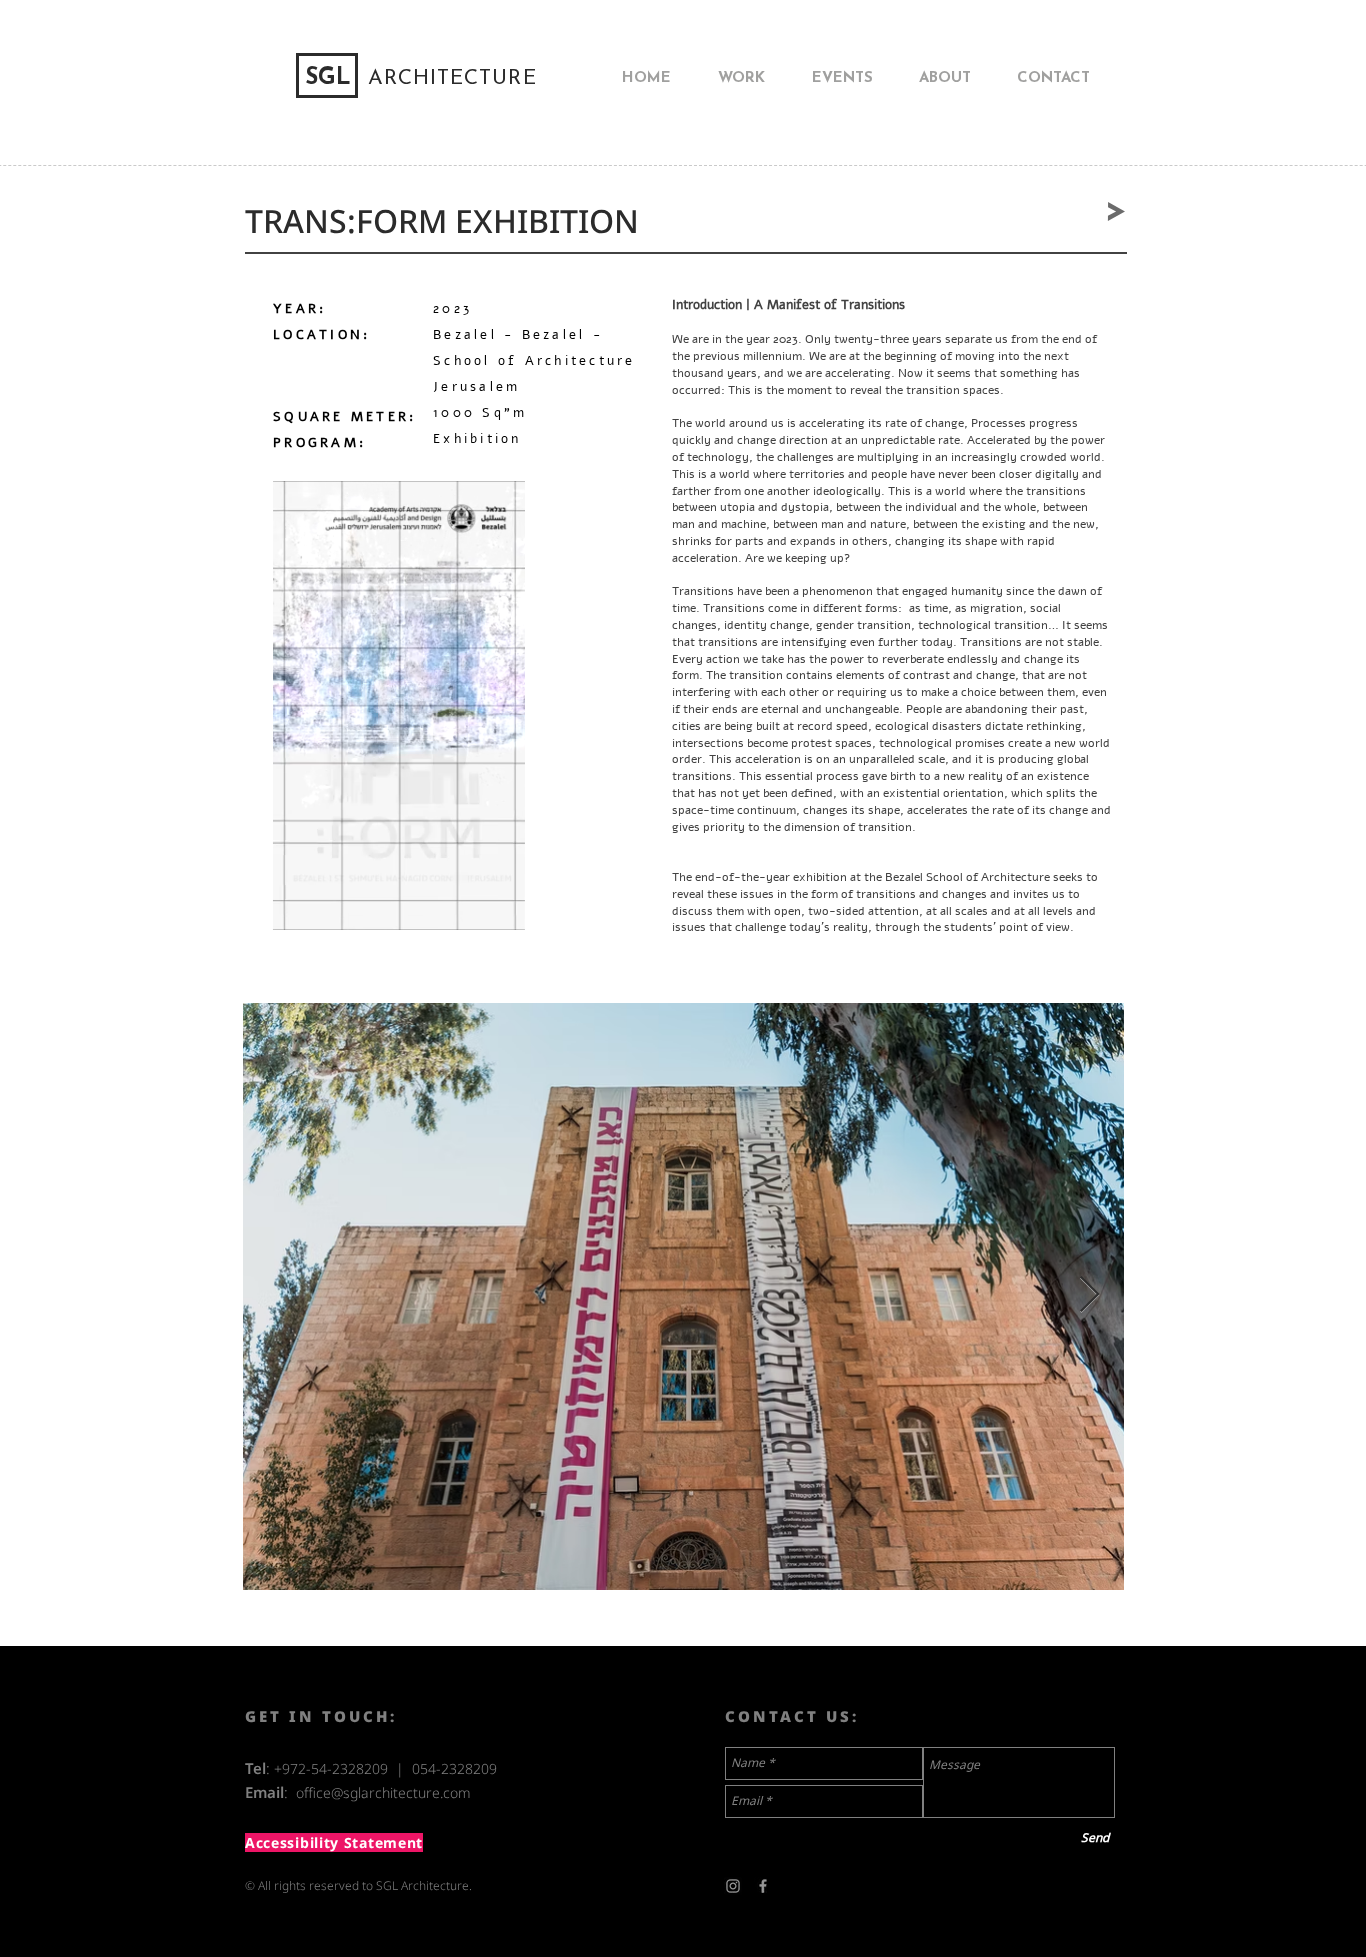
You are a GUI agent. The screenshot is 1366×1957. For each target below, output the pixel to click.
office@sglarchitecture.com (383, 1792)
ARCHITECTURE (452, 78)
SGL (328, 78)
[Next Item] (1089, 1295)
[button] (499, 908)
